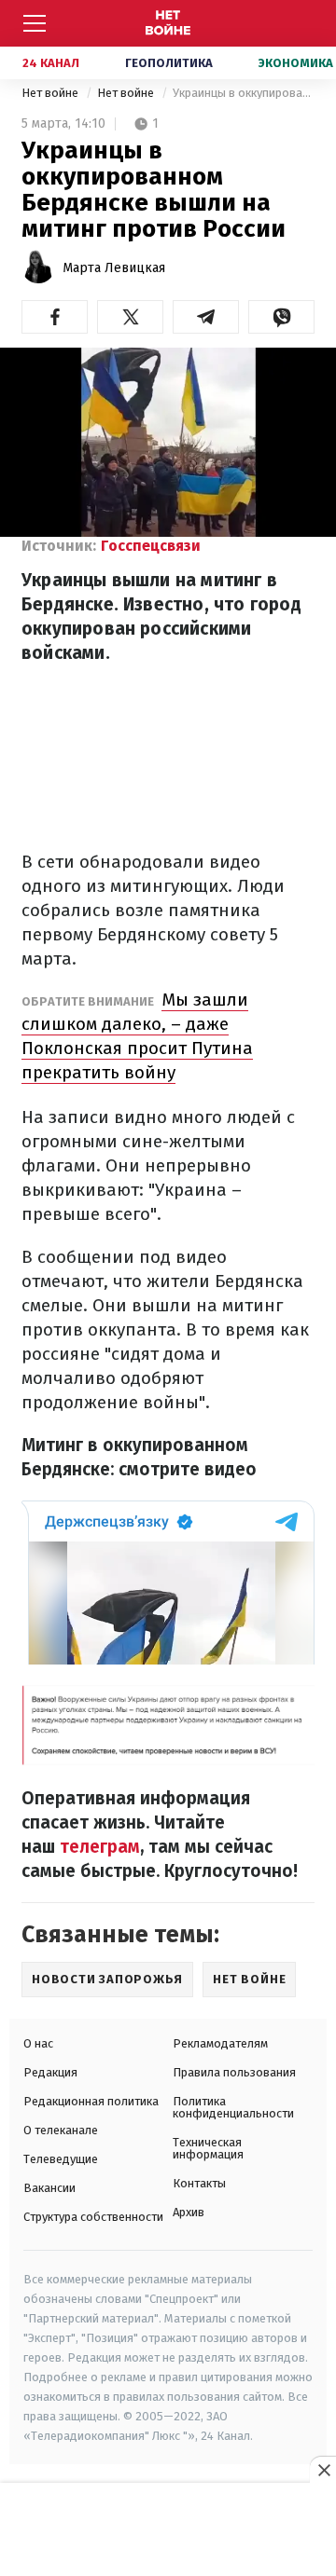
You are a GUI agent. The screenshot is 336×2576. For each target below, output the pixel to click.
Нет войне (51, 93)
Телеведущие (61, 2159)
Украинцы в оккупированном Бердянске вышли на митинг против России (244, 93)
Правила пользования (234, 2072)
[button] (55, 317)
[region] (168, 2530)
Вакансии (49, 2188)
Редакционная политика (91, 2101)
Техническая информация (208, 2148)
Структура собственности (93, 2217)
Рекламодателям (220, 2043)
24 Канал (51, 63)
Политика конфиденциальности (233, 2107)
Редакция (50, 2072)
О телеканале (61, 2130)
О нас (38, 2043)
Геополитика (169, 63)
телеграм (100, 1847)
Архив (189, 2212)
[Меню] (35, 23)
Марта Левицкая (114, 268)
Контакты (199, 2183)
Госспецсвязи (151, 546)
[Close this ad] (323, 2470)
